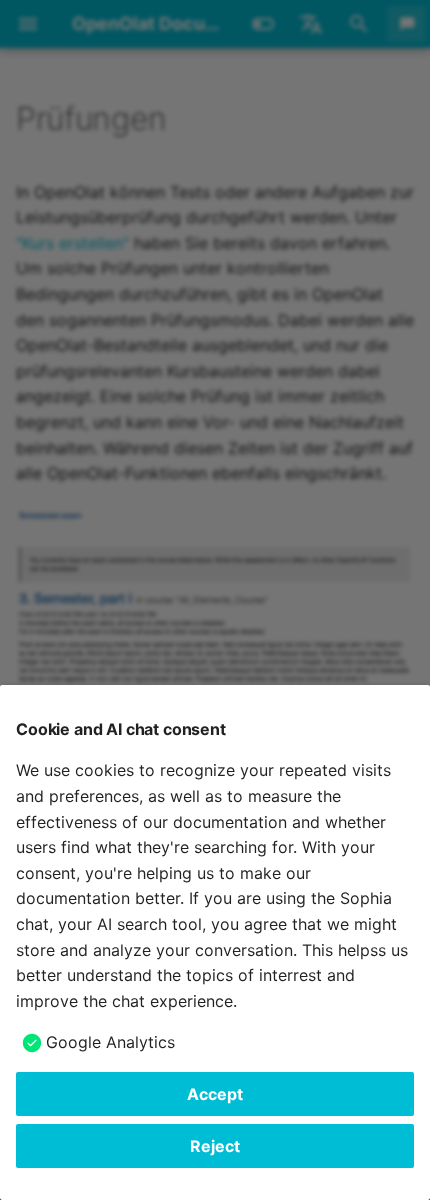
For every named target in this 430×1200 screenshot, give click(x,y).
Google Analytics (110, 1042)
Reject (215, 1146)
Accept (215, 1094)
